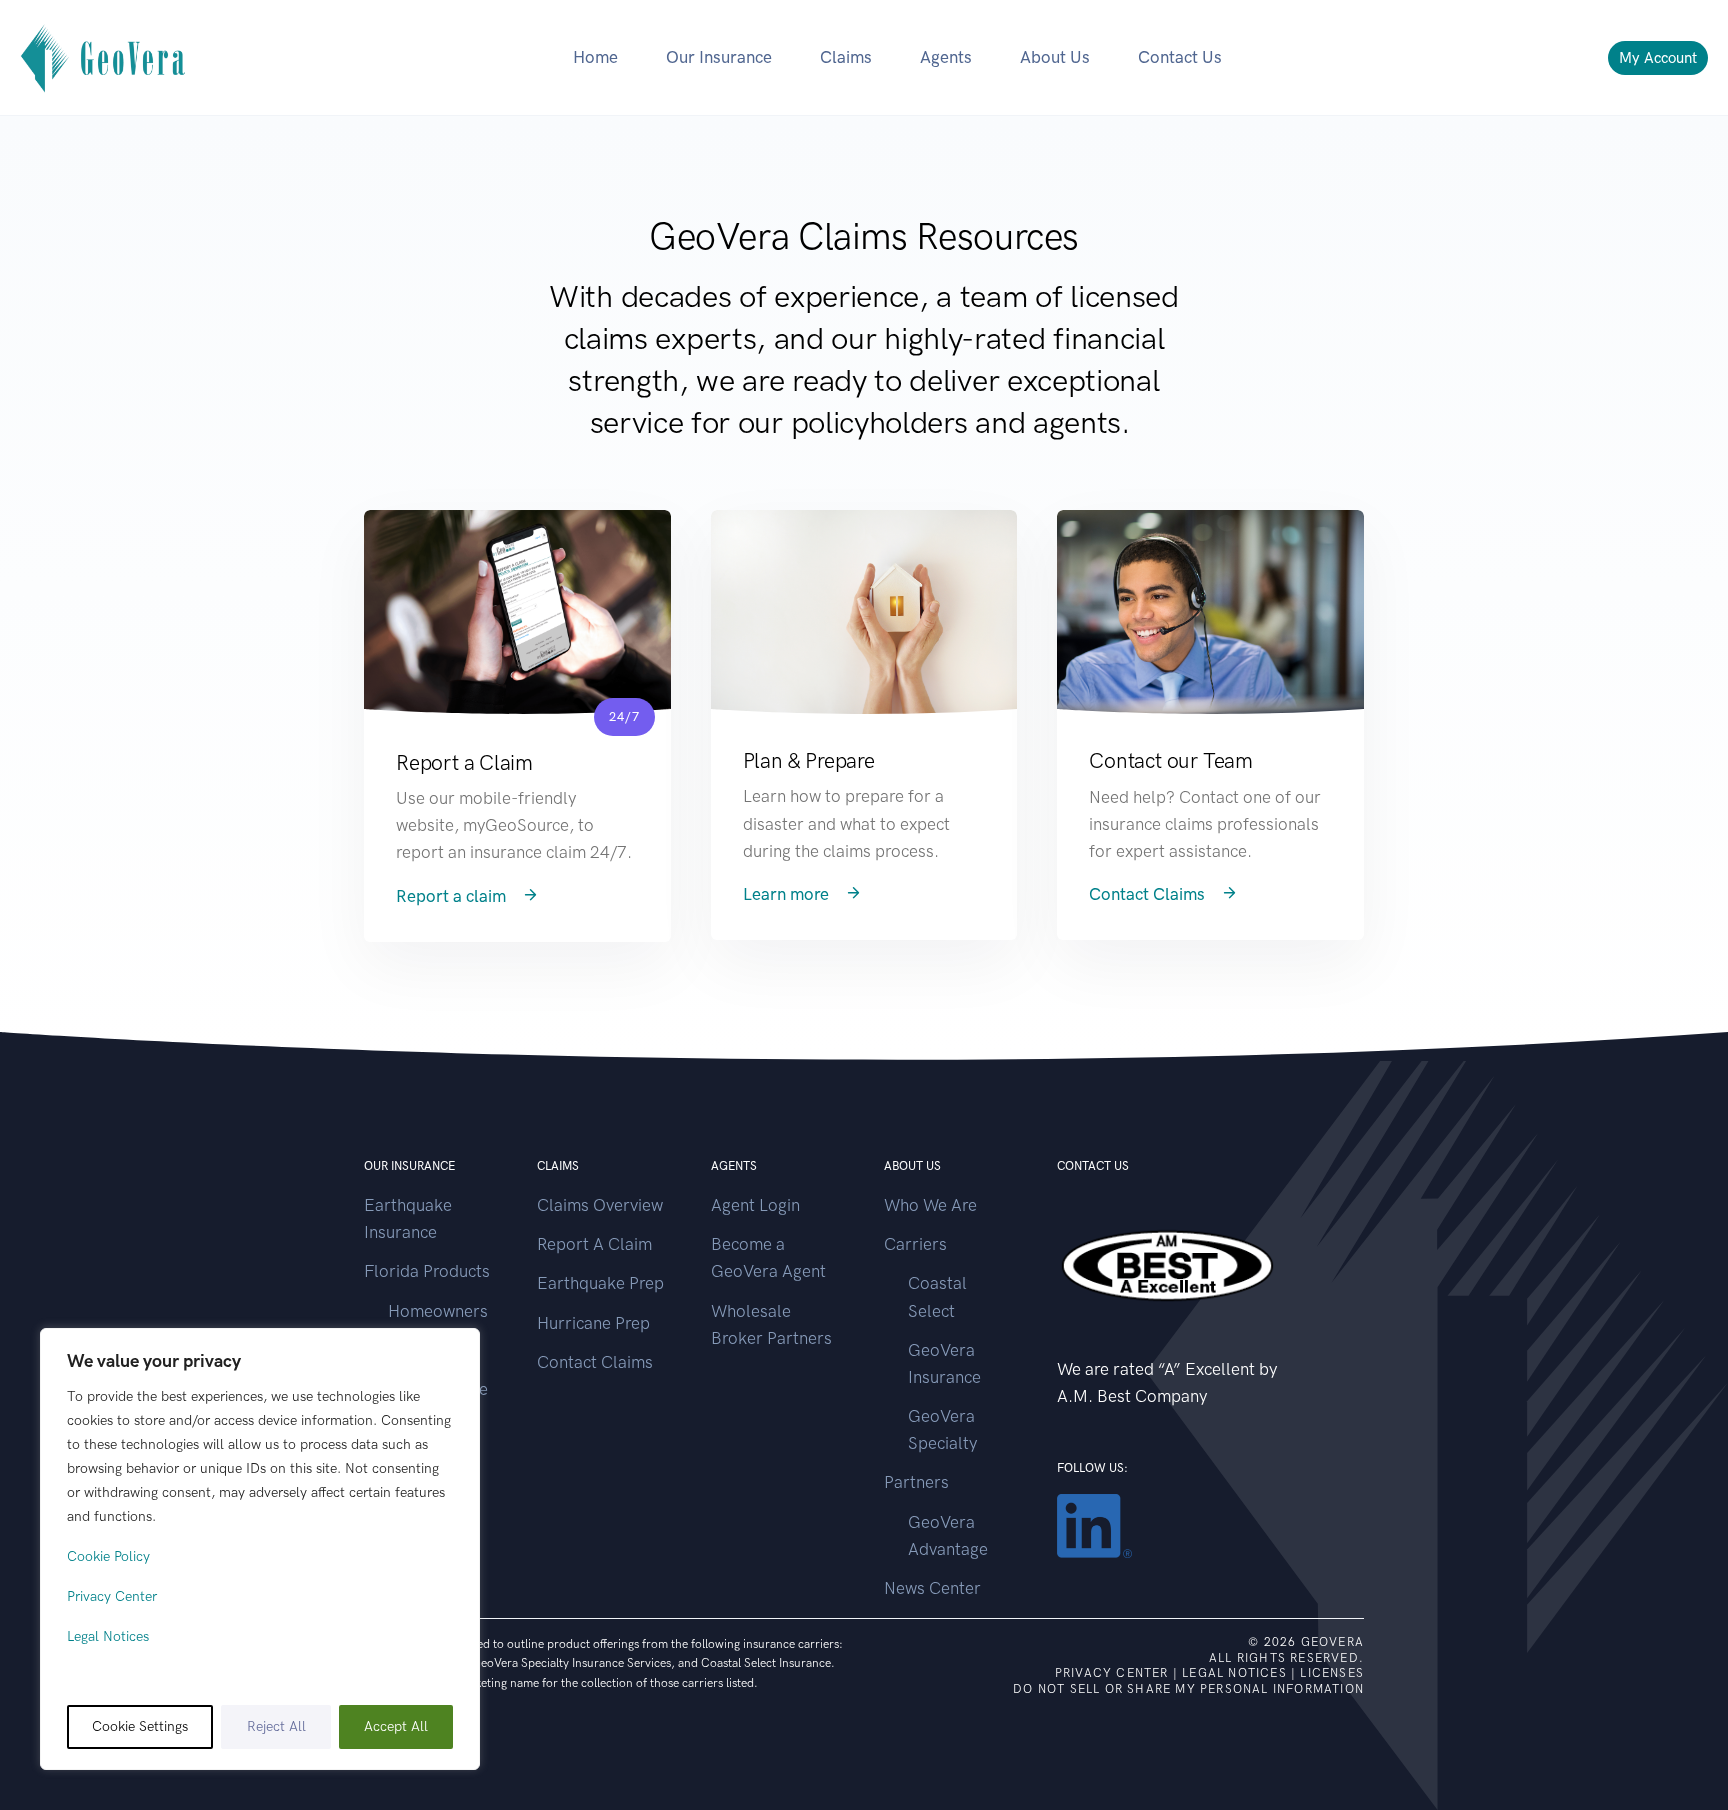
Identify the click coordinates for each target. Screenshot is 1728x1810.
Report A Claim (594, 1244)
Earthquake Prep (600, 1283)
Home (595, 57)
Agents (946, 57)
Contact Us (1180, 57)
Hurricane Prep (593, 1323)
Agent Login (755, 1205)
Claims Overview (600, 1205)
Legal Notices (108, 1636)
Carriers (915, 1244)
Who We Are (930, 1205)
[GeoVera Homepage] (104, 57)
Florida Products (427, 1271)
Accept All (396, 1726)
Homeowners (438, 1311)
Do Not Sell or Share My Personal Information (1188, 1689)
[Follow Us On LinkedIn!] (1094, 1524)
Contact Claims (1149, 894)
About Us (1055, 57)
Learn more (788, 894)
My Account (1658, 58)
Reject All (276, 1726)
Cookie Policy (108, 1556)
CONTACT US (1093, 1166)
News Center (932, 1588)
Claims (846, 57)
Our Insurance (719, 57)
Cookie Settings (140, 1726)
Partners (916, 1482)
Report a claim (453, 896)
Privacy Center (112, 1596)
